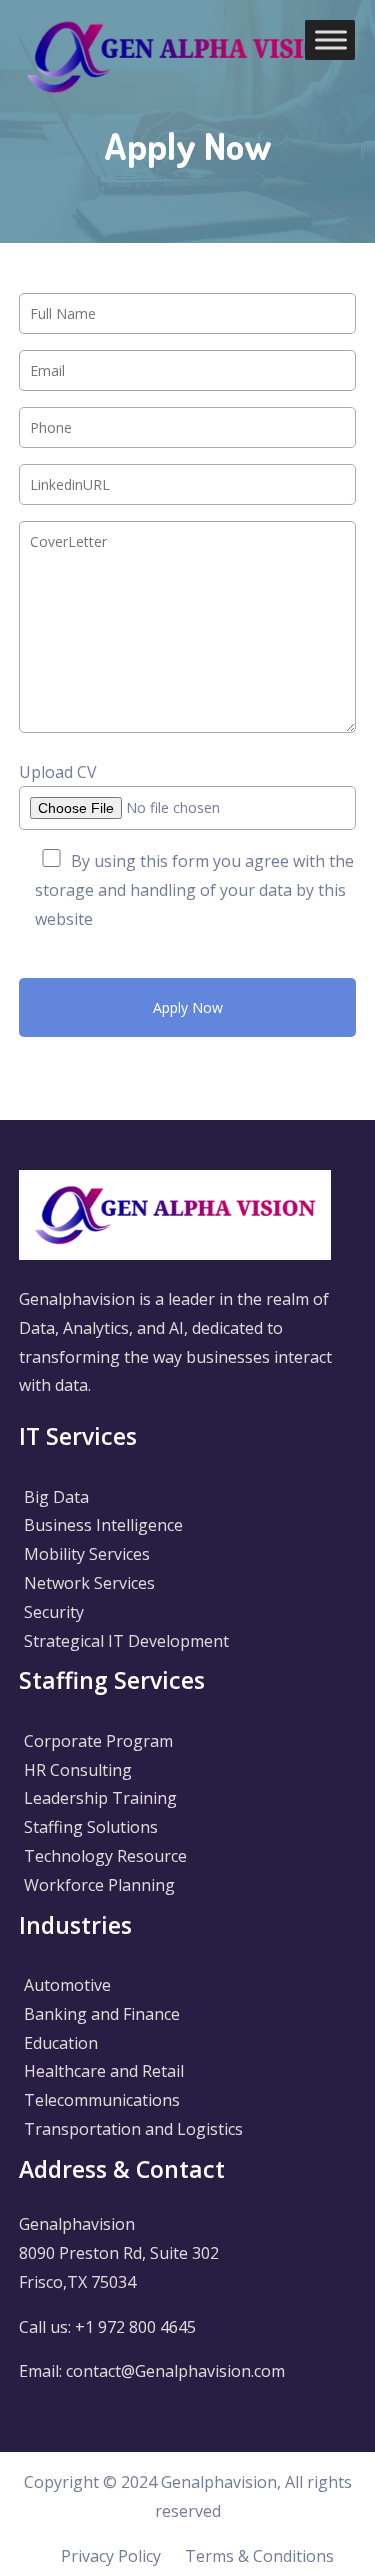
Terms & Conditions (259, 2556)
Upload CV (58, 772)
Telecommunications (102, 2100)
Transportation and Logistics (133, 2129)
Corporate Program (98, 1741)
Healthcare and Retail (104, 2071)
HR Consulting (78, 1770)
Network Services (89, 1583)
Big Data (56, 1497)
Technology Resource (105, 1856)
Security (54, 1612)
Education (61, 2043)
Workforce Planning (99, 1885)
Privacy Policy (111, 2556)
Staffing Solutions (91, 1827)
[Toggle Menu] (331, 39)
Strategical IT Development (126, 1641)
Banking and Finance (102, 2014)
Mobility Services (87, 1554)
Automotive (67, 1985)
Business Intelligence (103, 1525)
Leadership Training (100, 1798)
